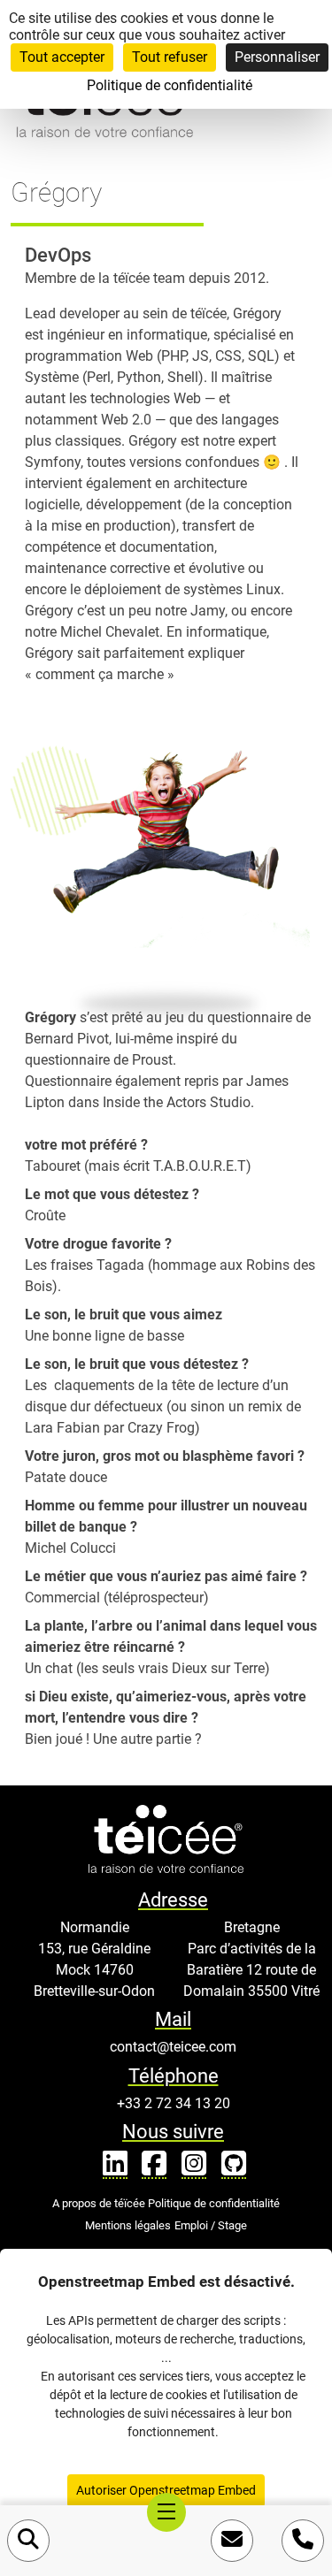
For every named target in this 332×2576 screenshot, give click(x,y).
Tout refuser (170, 57)
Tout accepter (62, 57)
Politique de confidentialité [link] (170, 85)
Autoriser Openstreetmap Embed (166, 2490)
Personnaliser (277, 57)
